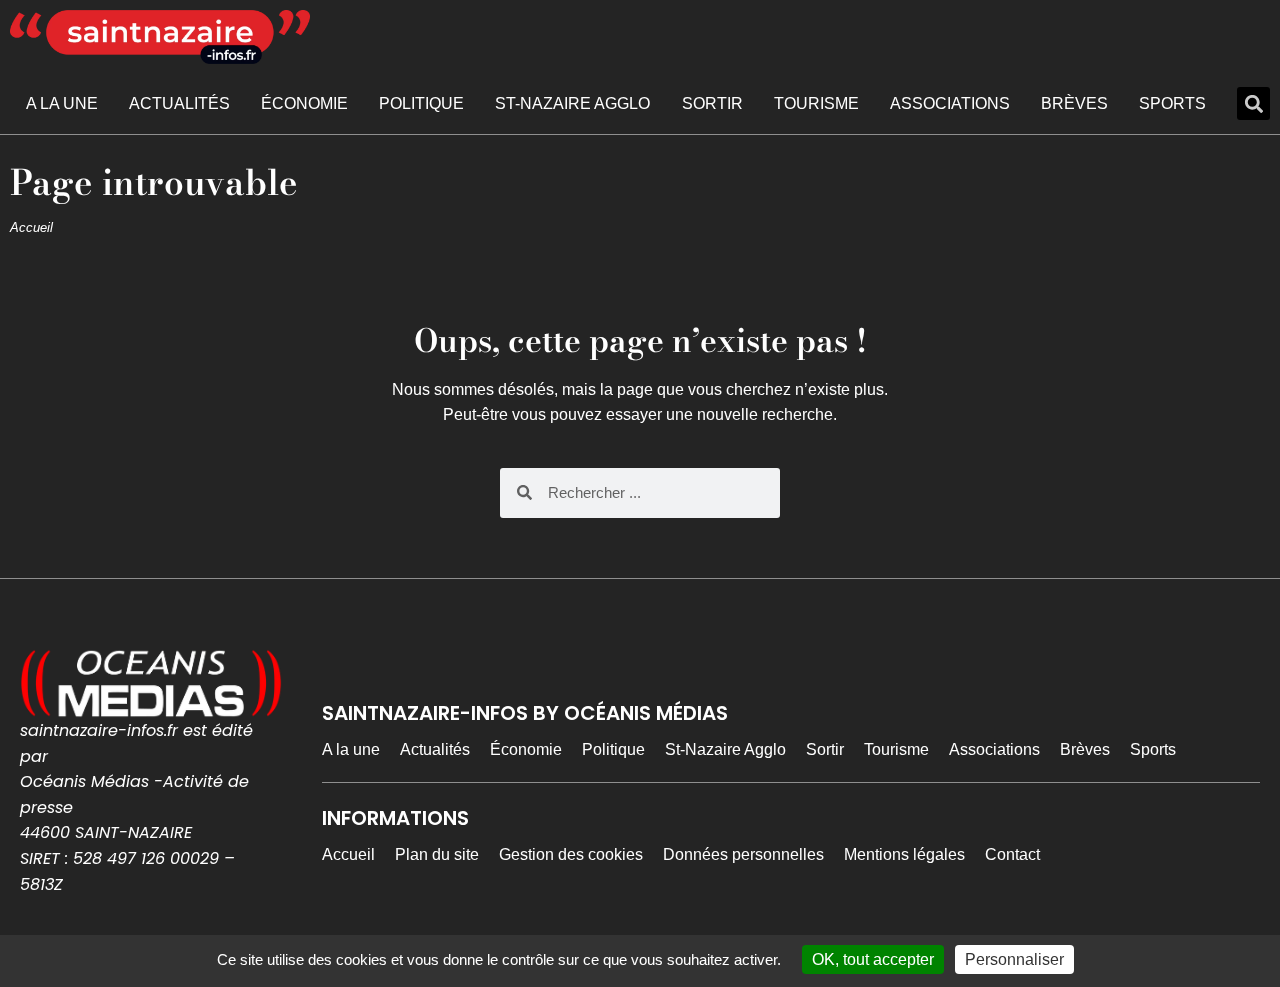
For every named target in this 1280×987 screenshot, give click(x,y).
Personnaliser (1014, 959)
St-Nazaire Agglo (572, 103)
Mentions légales (904, 854)
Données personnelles (743, 854)
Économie (304, 103)
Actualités (179, 103)
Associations (950, 103)
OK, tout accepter (873, 959)
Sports (1172, 103)
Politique (421, 103)
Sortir (712, 103)
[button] (1253, 103)
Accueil (31, 227)
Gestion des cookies (571, 854)
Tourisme (816, 103)
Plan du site (437, 854)
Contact (1012, 854)
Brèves (1074, 103)
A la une (62, 103)
